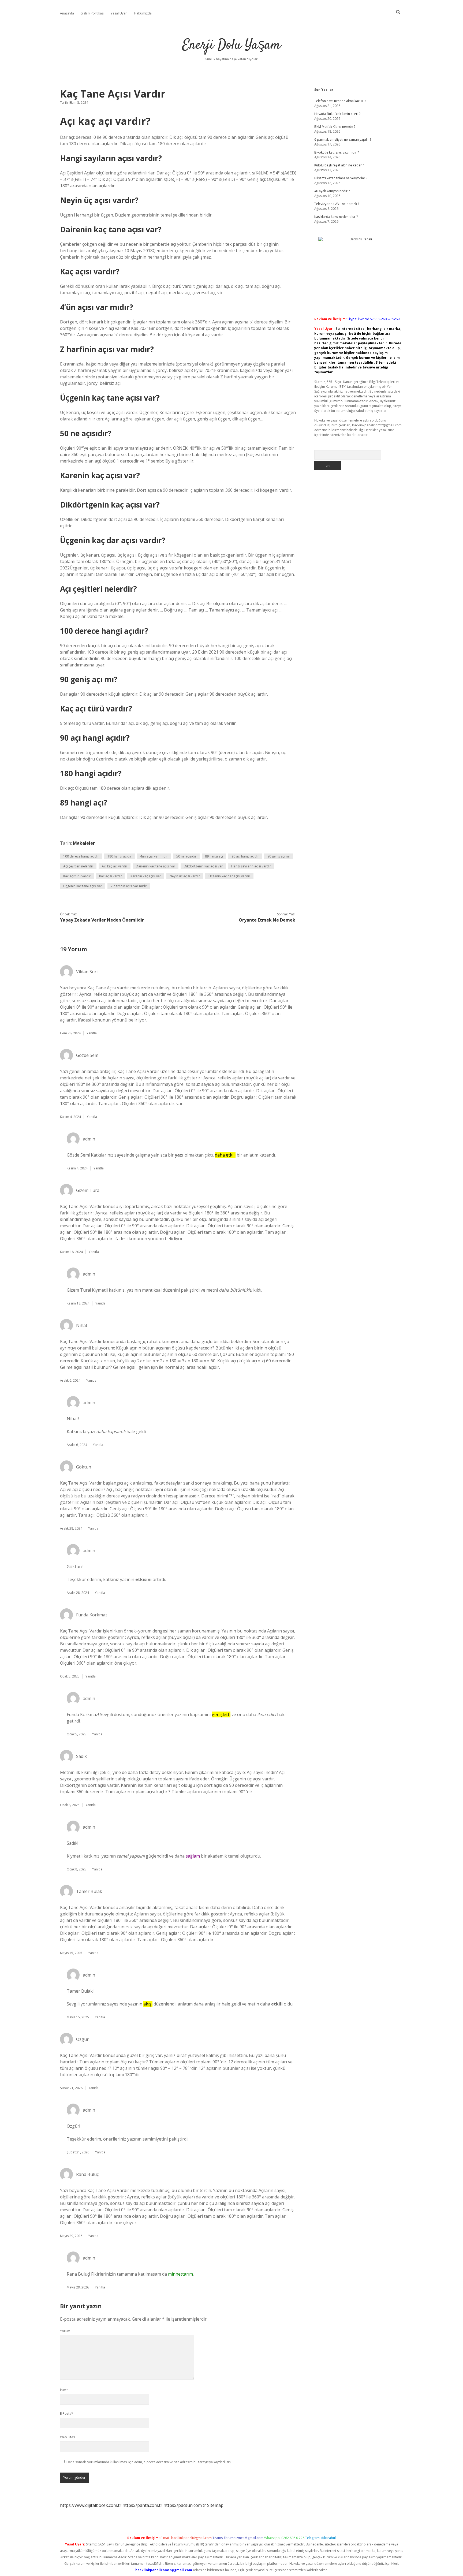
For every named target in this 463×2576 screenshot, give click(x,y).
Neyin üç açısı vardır (185, 876)
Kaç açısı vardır (111, 876)
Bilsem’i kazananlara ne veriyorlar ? (341, 178)
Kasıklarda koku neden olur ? (336, 217)
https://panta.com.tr (142, 2505)
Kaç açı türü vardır (77, 876)
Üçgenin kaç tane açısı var (83, 886)
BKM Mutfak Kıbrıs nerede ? (335, 127)
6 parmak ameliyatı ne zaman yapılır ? (343, 139)
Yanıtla (92, 1033)
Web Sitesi (68, 2437)
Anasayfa (67, 13)
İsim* (64, 2390)
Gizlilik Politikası (92, 13)
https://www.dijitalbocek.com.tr (91, 2505)
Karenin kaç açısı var (146, 876)
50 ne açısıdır (186, 856)
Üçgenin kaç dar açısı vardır (229, 876)
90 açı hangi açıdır (245, 856)
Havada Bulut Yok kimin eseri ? (337, 114)
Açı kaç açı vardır (115, 866)
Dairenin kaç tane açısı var (156, 866)
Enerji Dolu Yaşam (231, 45)
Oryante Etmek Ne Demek (267, 920)
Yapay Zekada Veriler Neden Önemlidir (102, 920)
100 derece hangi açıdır (81, 856)
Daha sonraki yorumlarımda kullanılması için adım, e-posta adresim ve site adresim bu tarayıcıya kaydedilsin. (149, 2462)
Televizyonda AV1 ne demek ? (337, 204)
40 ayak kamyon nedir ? (332, 191)
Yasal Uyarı (119, 13)
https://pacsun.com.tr (185, 2505)
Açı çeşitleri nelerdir (78, 866)
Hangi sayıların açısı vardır (251, 866)
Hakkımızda (143, 13)
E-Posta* (67, 2413)
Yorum (65, 2331)
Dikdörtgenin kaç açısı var (203, 866)
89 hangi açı (214, 856)
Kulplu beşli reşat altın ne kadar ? (339, 165)
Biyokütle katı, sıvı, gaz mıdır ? (337, 152)
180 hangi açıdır (120, 856)
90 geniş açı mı (279, 856)
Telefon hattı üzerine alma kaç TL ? (340, 101)
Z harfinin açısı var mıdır (129, 886)
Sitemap (215, 2505)
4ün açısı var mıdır (154, 856)
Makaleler (84, 843)
